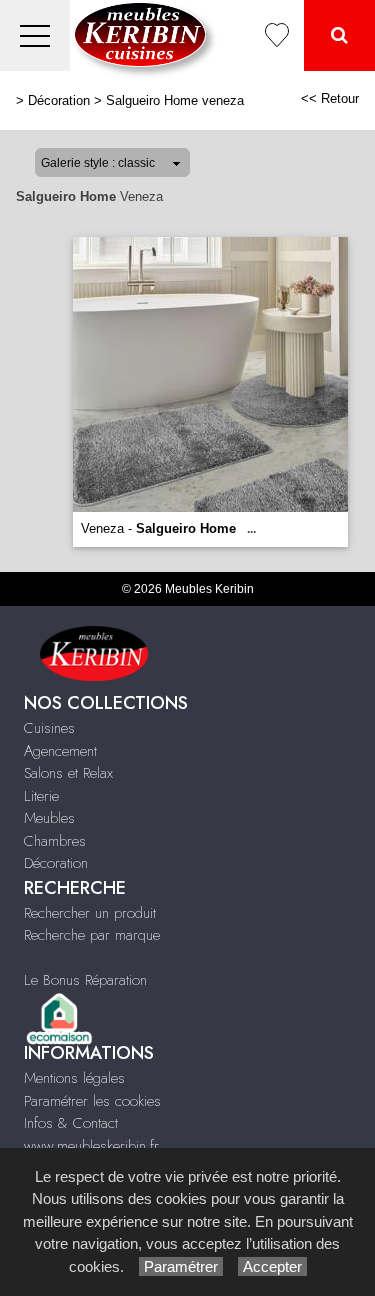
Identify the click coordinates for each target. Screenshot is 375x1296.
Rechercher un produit (90, 913)
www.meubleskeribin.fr (91, 1146)
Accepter (272, 1266)
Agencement (60, 751)
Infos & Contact (71, 1123)
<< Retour (330, 98)
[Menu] (35, 35)
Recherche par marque (92, 935)
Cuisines (49, 728)
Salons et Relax (68, 773)
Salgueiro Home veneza (175, 100)
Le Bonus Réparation (85, 980)
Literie (41, 796)
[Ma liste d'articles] (277, 35)
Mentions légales (74, 1078)
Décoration (59, 100)
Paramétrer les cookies (92, 1101)
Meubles (49, 818)
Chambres (55, 841)
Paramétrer (181, 1266)
